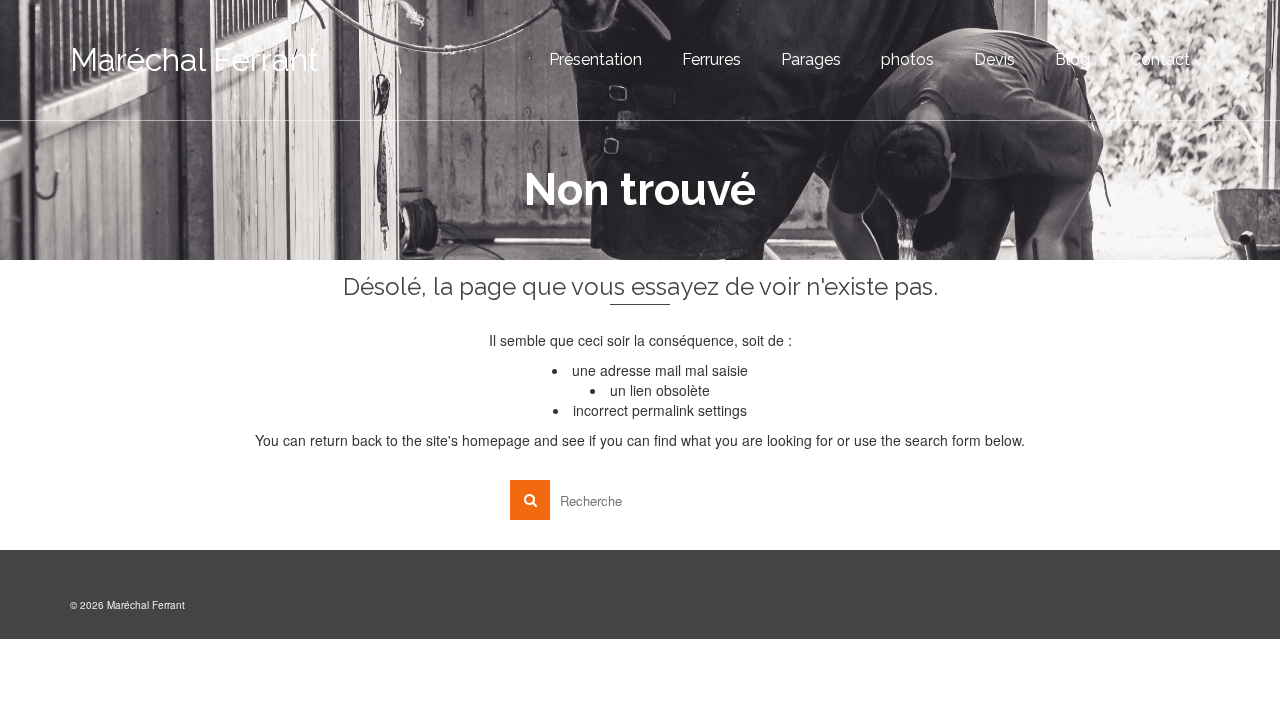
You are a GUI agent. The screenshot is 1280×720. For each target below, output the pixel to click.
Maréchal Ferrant (194, 59)
